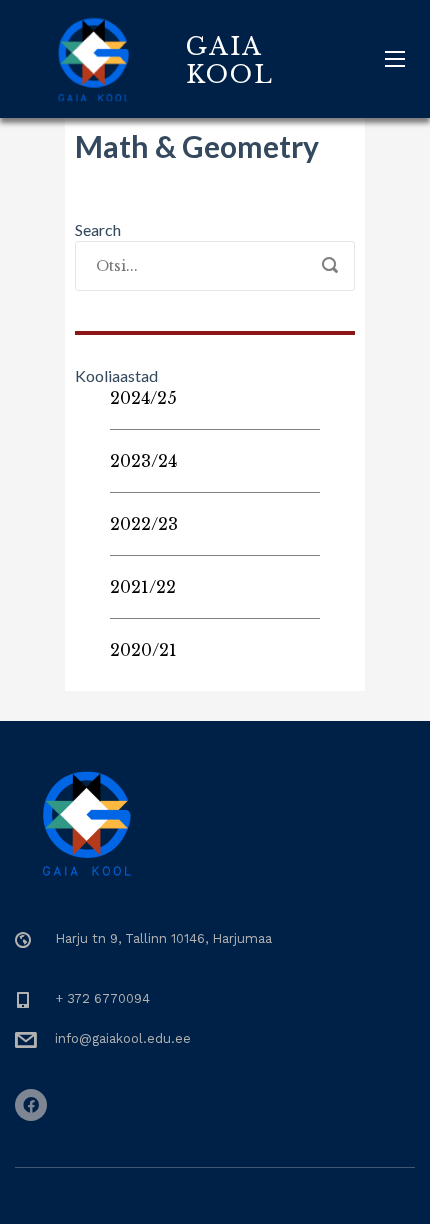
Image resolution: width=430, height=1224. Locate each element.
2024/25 (143, 398)
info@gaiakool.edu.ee (123, 1038)
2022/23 (144, 524)
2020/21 (143, 650)
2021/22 (143, 587)
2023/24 (143, 461)
